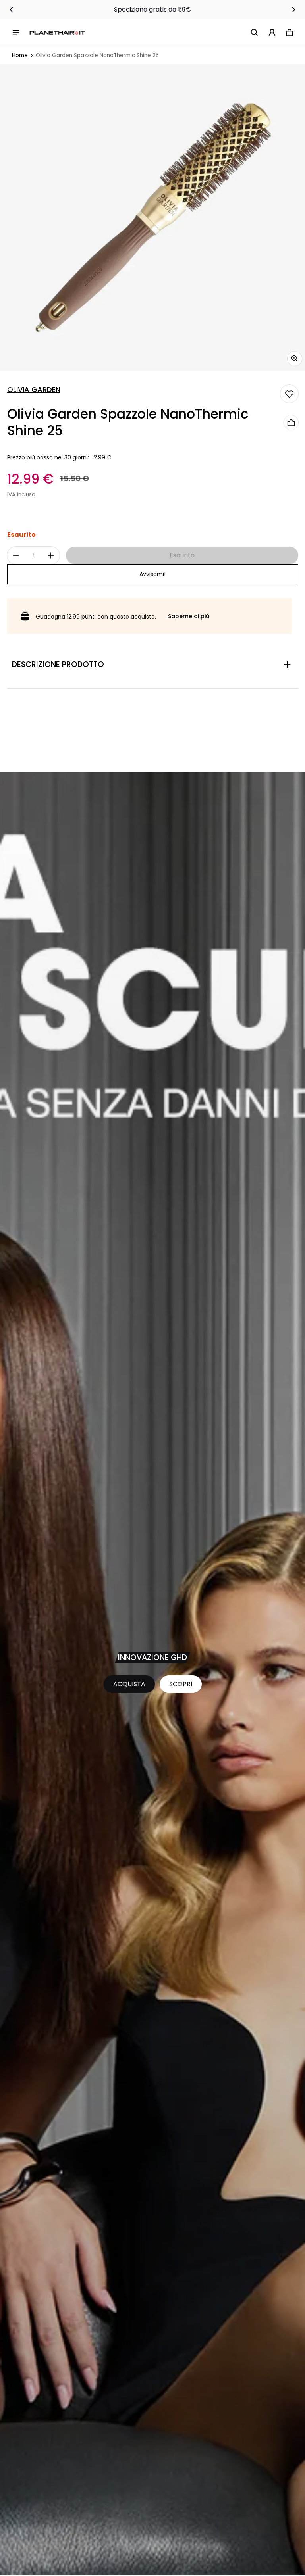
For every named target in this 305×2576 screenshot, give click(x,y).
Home (20, 55)
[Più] (51, 555)
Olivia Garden (34, 390)
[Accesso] (272, 33)
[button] (255, 33)
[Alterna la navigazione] (16, 33)
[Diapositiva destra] (293, 10)
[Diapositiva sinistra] (12, 10)
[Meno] (16, 555)
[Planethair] (57, 32)
